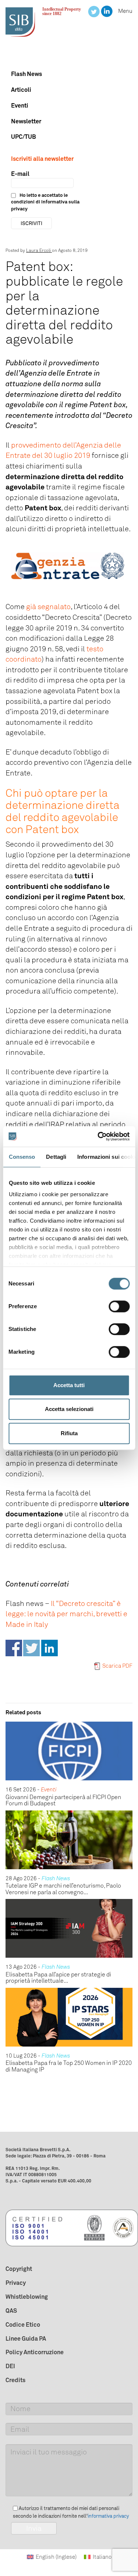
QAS (11, 2311)
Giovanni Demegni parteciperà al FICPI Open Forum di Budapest (63, 1800)
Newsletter (26, 121)
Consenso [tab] (22, 1157)
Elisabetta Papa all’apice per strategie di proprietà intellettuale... (58, 1978)
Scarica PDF (117, 1666)
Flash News (26, 74)
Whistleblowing (27, 2297)
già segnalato (48, 607)
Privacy (16, 2283)
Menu (125, 11)
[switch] (119, 1306)
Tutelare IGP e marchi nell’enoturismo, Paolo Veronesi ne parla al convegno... (63, 1889)
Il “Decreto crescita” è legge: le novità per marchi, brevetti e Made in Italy (66, 1614)
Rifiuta (69, 1433)
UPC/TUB (24, 137)
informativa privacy (108, 2516)
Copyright (19, 2269)
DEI (10, 2366)
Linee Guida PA (26, 2338)
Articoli (21, 90)
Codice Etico (23, 2324)
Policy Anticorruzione (35, 2352)
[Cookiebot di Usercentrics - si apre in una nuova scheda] (98, 1136)
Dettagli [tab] (56, 1157)
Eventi (20, 105)
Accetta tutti (69, 1385)
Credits (15, 2380)
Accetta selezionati (69, 1409)
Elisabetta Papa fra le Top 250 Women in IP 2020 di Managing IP (69, 2066)
